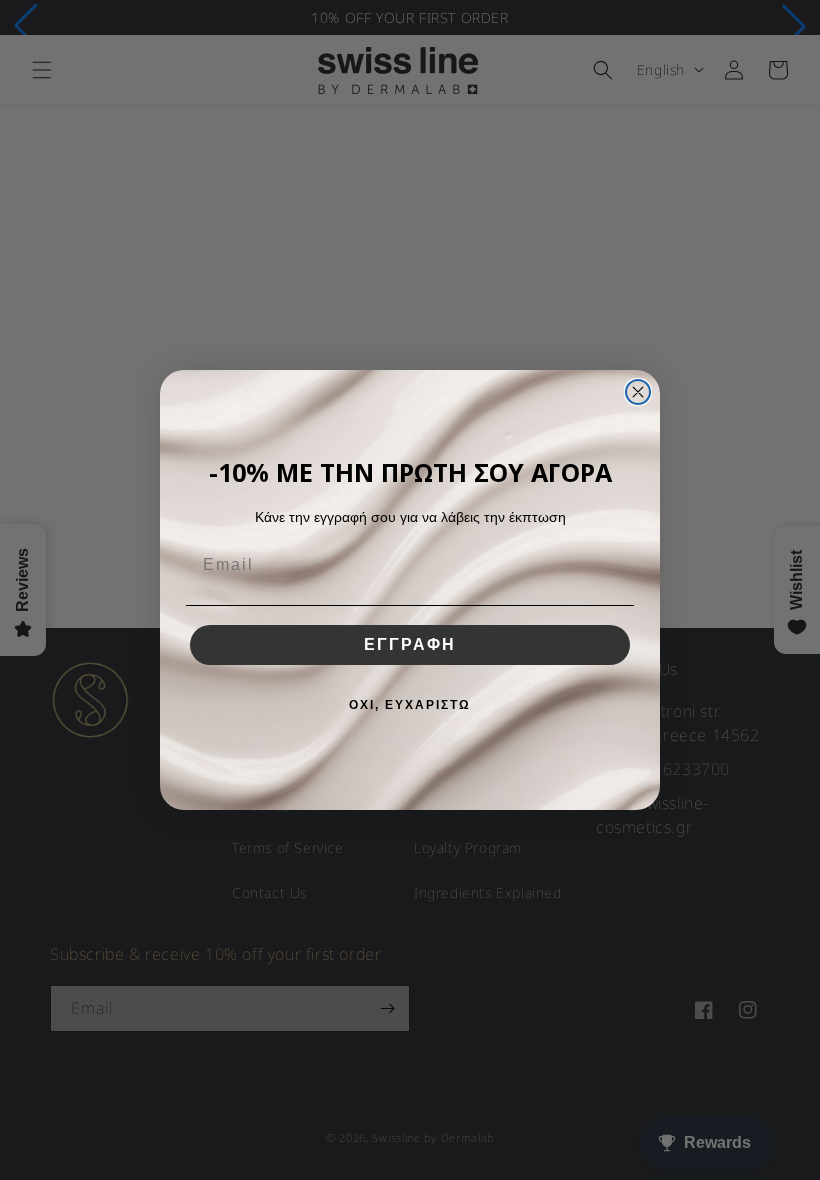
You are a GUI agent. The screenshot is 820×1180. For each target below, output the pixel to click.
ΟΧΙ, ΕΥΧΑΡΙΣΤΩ (410, 705)
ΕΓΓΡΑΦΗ (410, 644)
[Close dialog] (638, 392)
